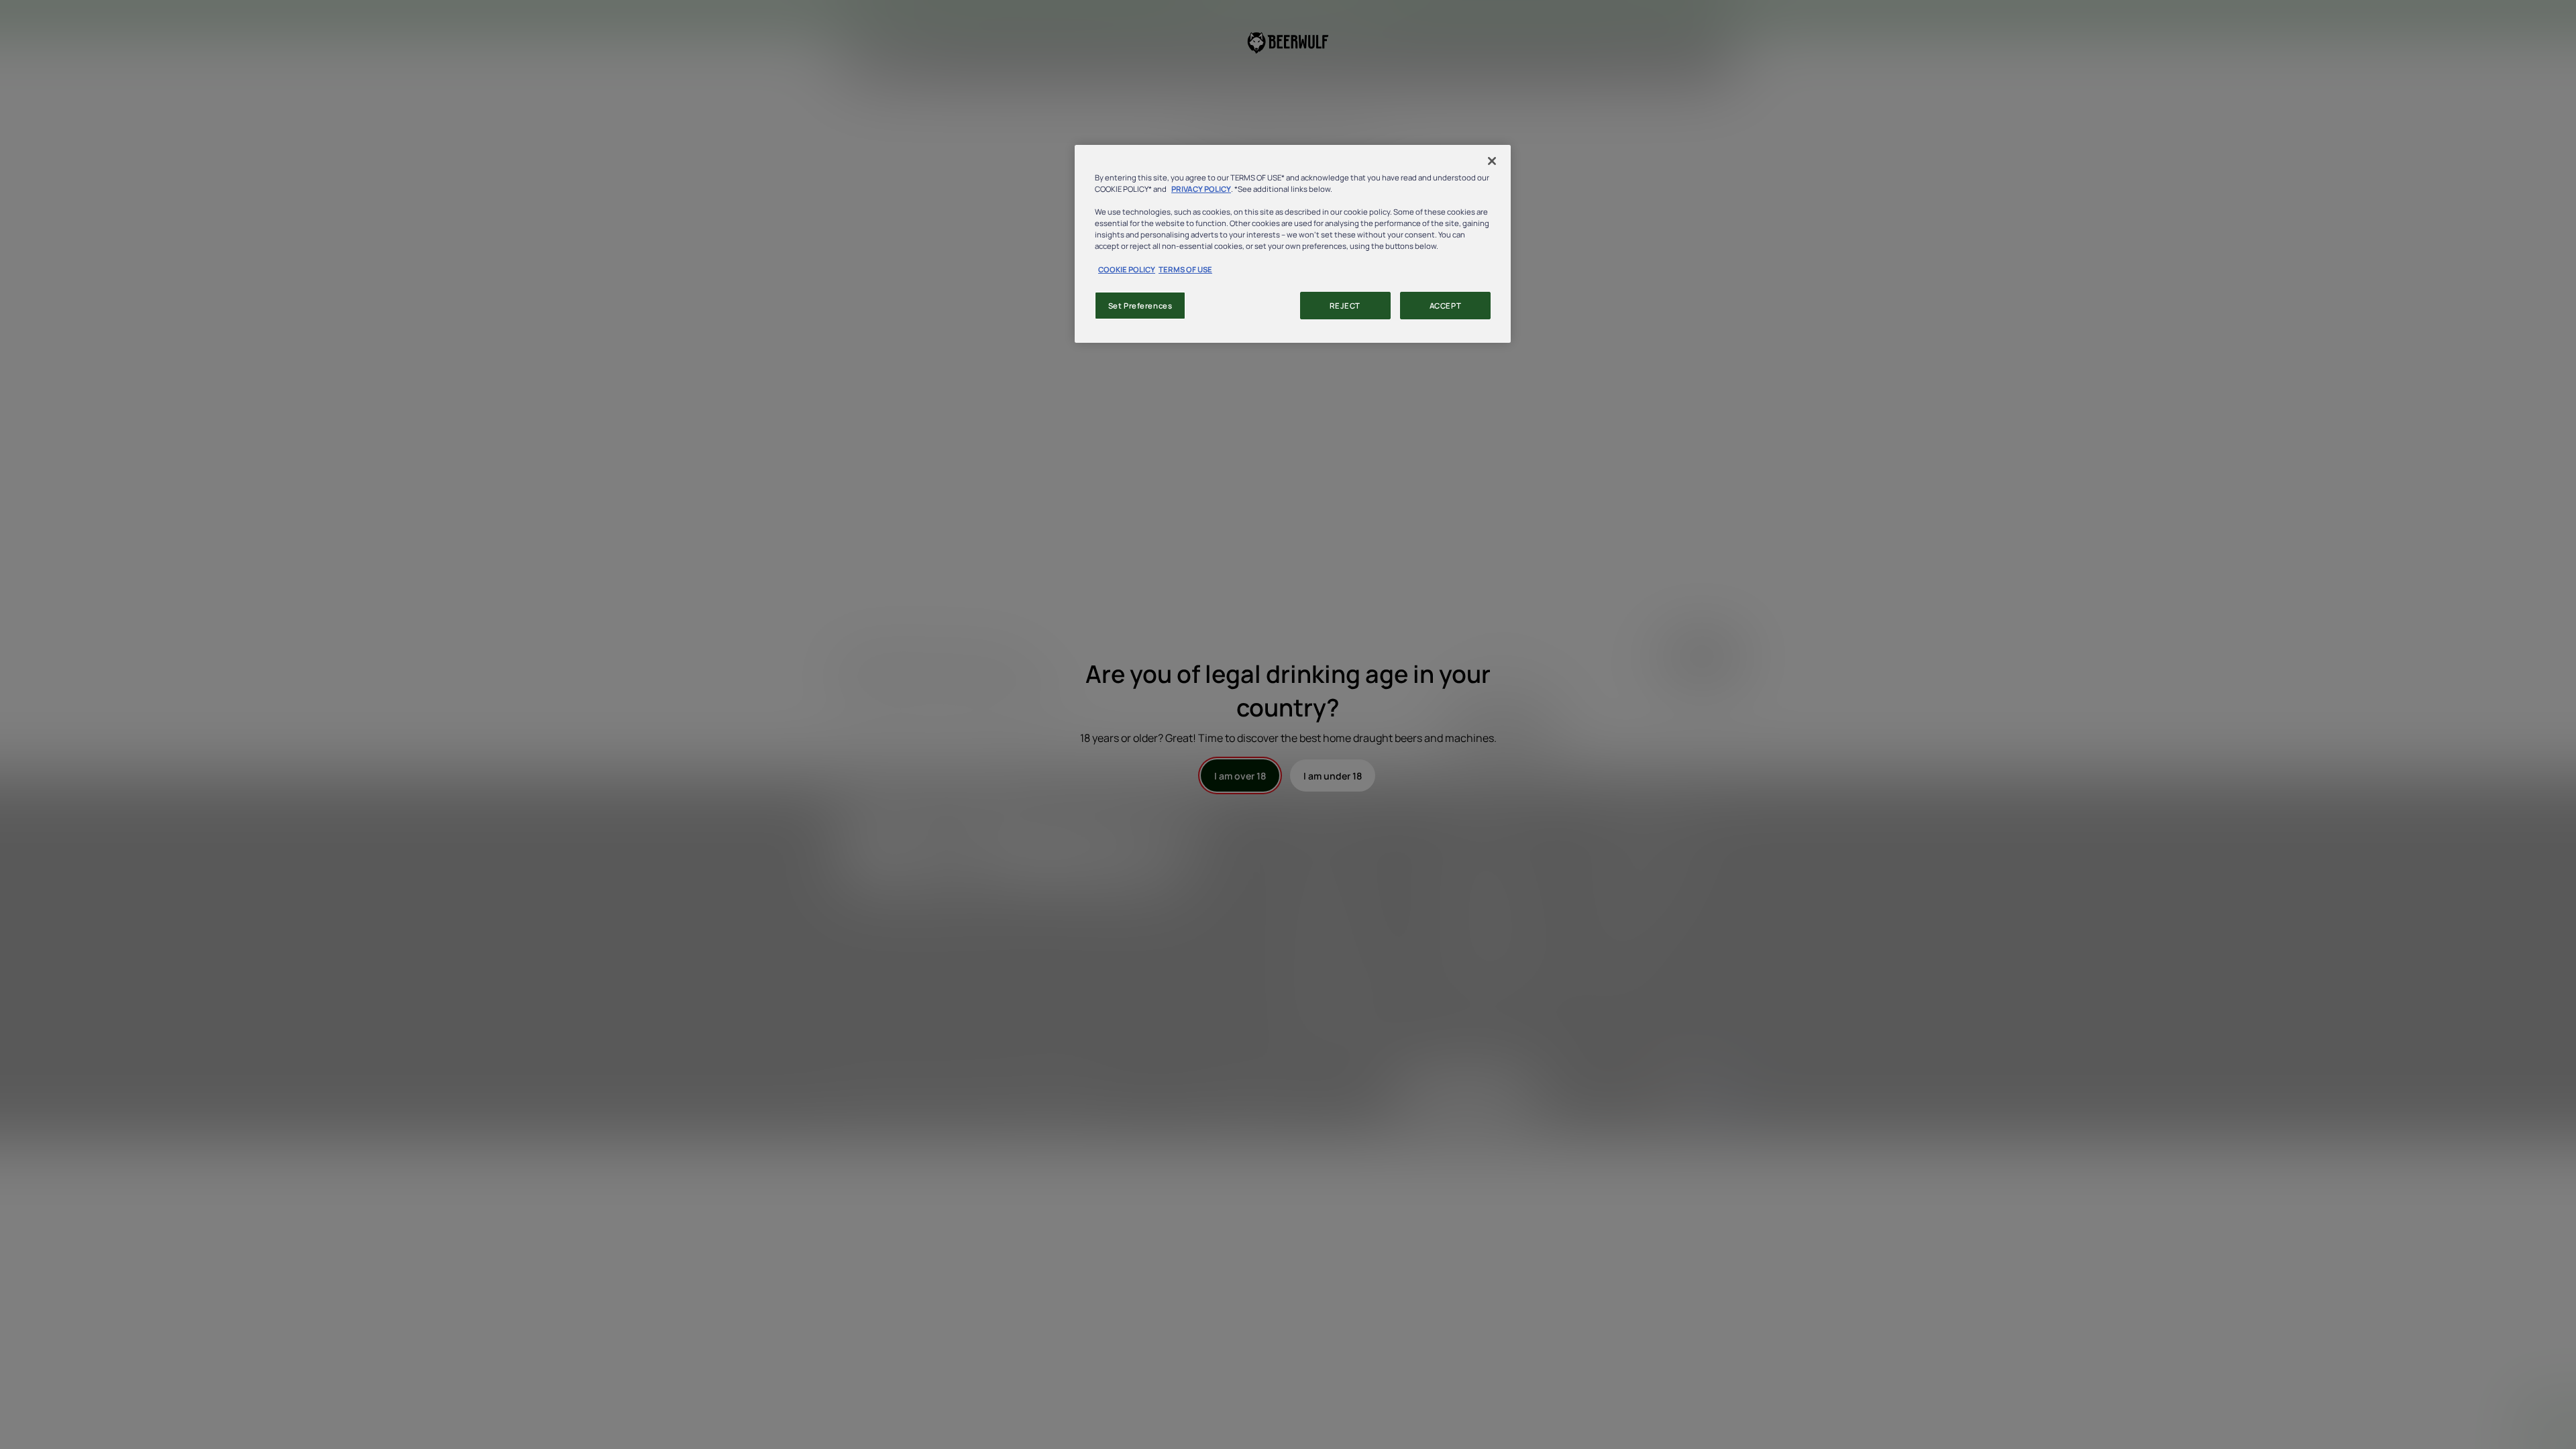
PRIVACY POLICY (1201, 189)
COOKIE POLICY (1127, 269)
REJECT (1345, 306)
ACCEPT (1445, 306)
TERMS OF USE (1185, 269)
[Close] (1492, 161)
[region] (1293, 244)
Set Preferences (1140, 306)
